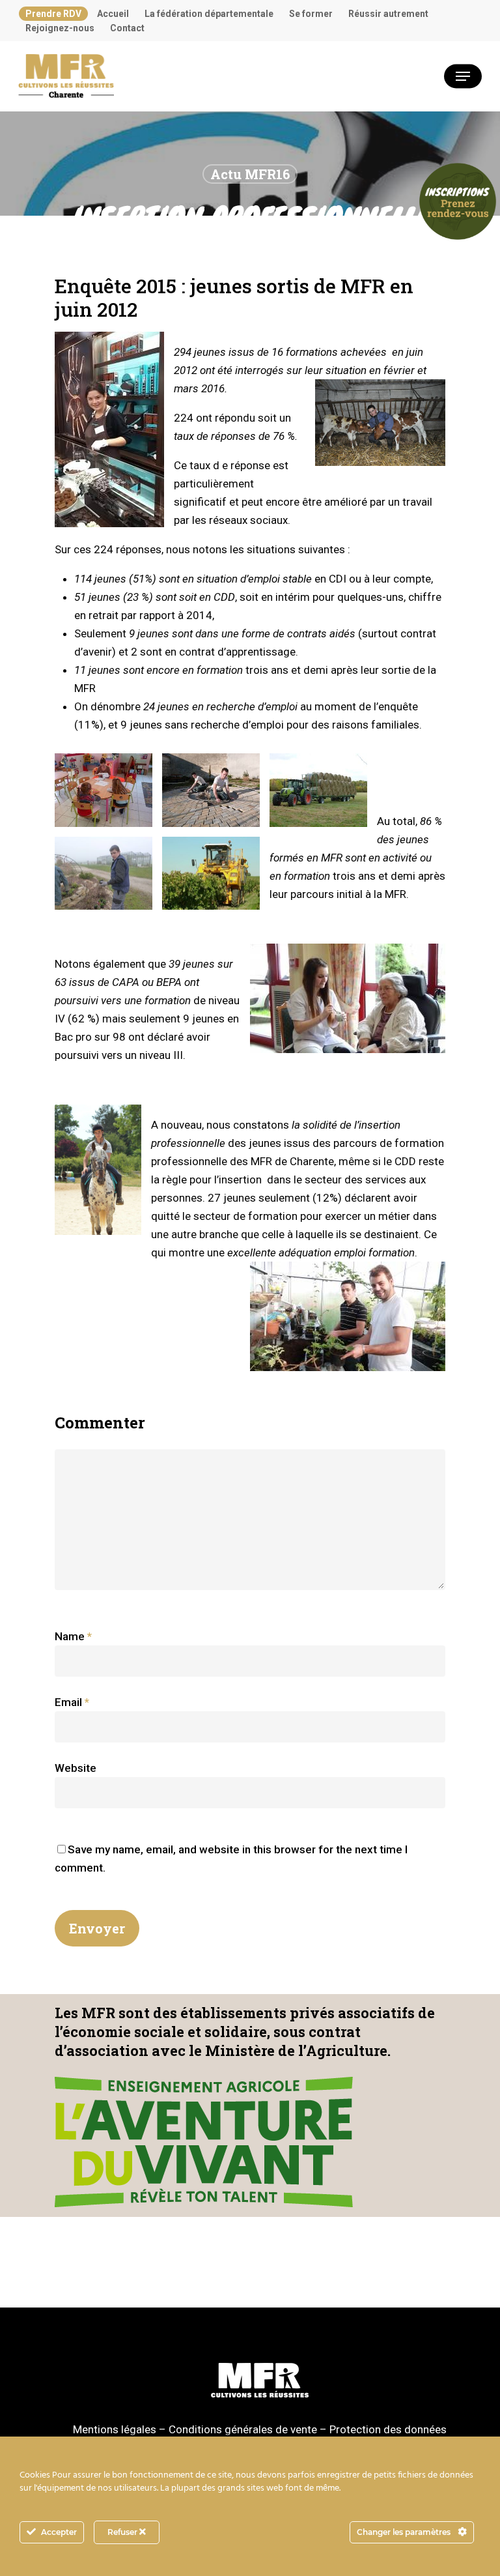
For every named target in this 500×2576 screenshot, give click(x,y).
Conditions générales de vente (243, 2429)
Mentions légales (115, 2429)
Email (72, 1702)
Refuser (123, 2532)
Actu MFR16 (250, 174)
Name (73, 1636)
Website (76, 1768)
